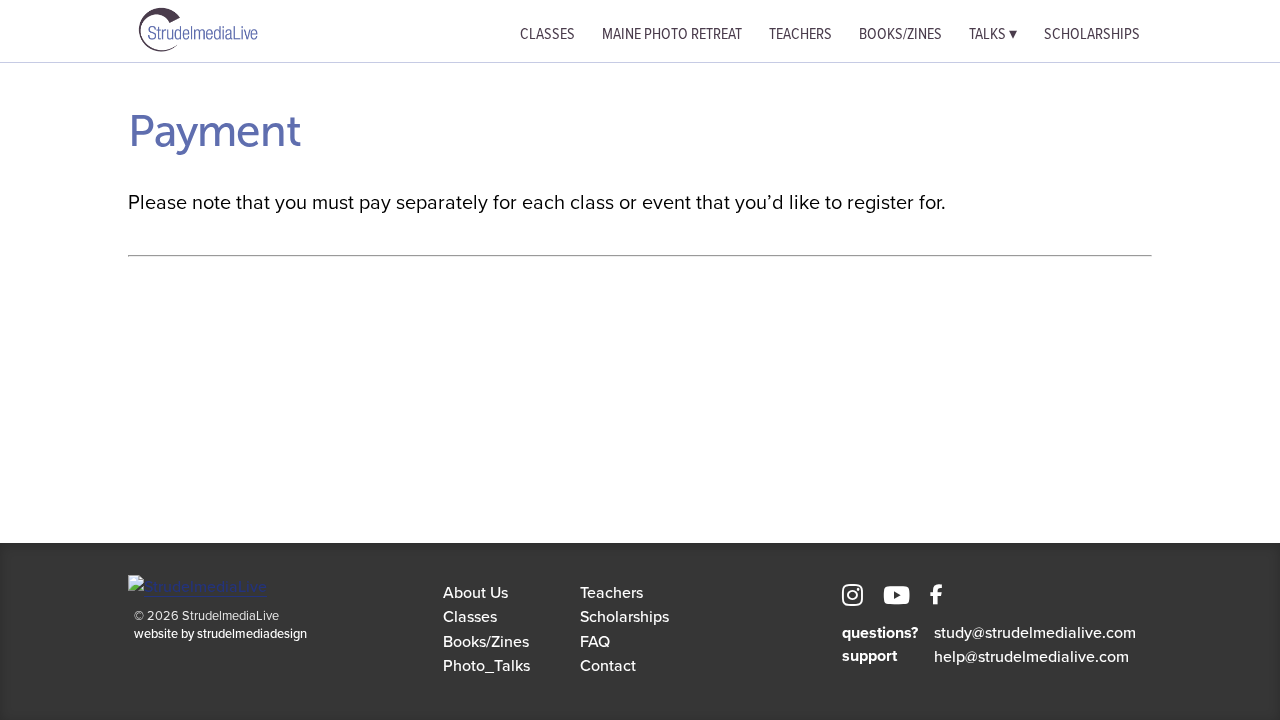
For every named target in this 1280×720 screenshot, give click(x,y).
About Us (475, 592)
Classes (547, 33)
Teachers (800, 33)
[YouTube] (896, 598)
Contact (608, 665)
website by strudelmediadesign (220, 633)
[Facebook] (936, 598)
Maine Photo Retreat (672, 33)
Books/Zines (900, 33)
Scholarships (1092, 33)
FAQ (595, 641)
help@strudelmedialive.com (1031, 656)
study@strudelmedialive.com (1035, 632)
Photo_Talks (486, 665)
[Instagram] (852, 598)
